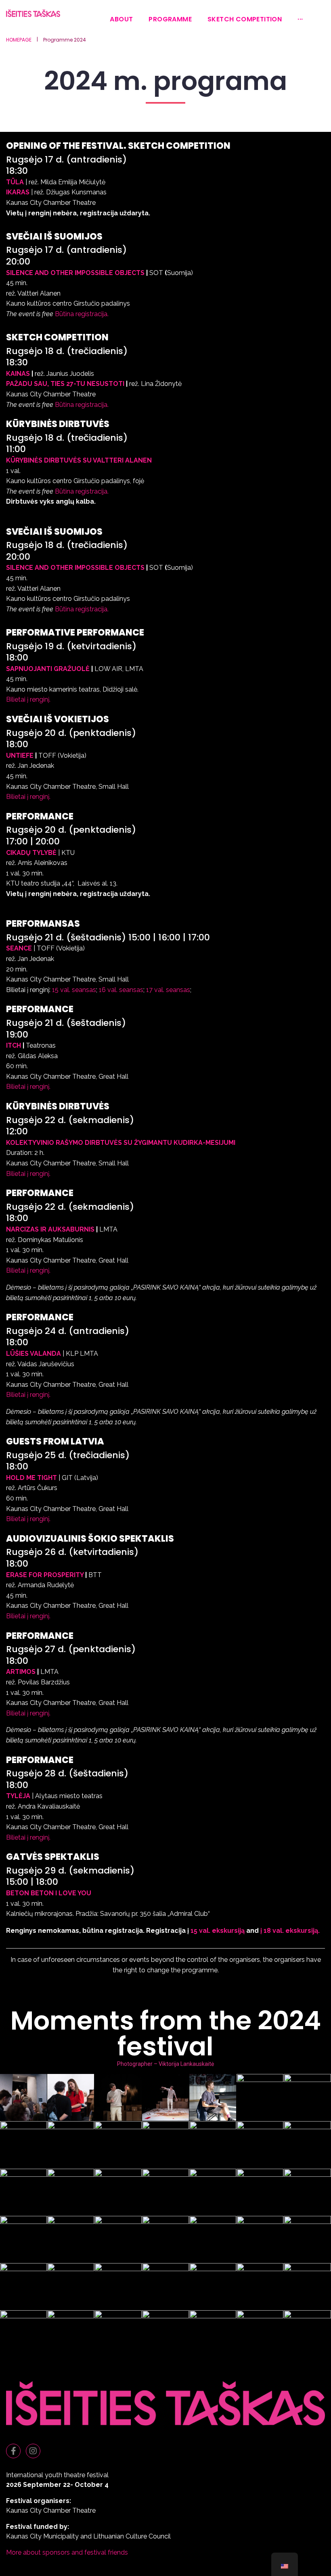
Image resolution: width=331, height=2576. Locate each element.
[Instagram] (33, 2451)
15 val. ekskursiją (218, 1931)
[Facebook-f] (13, 2451)
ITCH (14, 1045)
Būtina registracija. (82, 314)
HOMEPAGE (19, 40)
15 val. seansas (74, 990)
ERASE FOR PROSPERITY (45, 1575)
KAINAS (18, 374)
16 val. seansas (121, 990)
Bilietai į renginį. (28, 699)
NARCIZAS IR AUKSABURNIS (50, 1229)
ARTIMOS (21, 1672)
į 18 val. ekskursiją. (290, 1931)
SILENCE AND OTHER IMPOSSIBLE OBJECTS (75, 273)
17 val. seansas (168, 990)
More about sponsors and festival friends (67, 2552)
